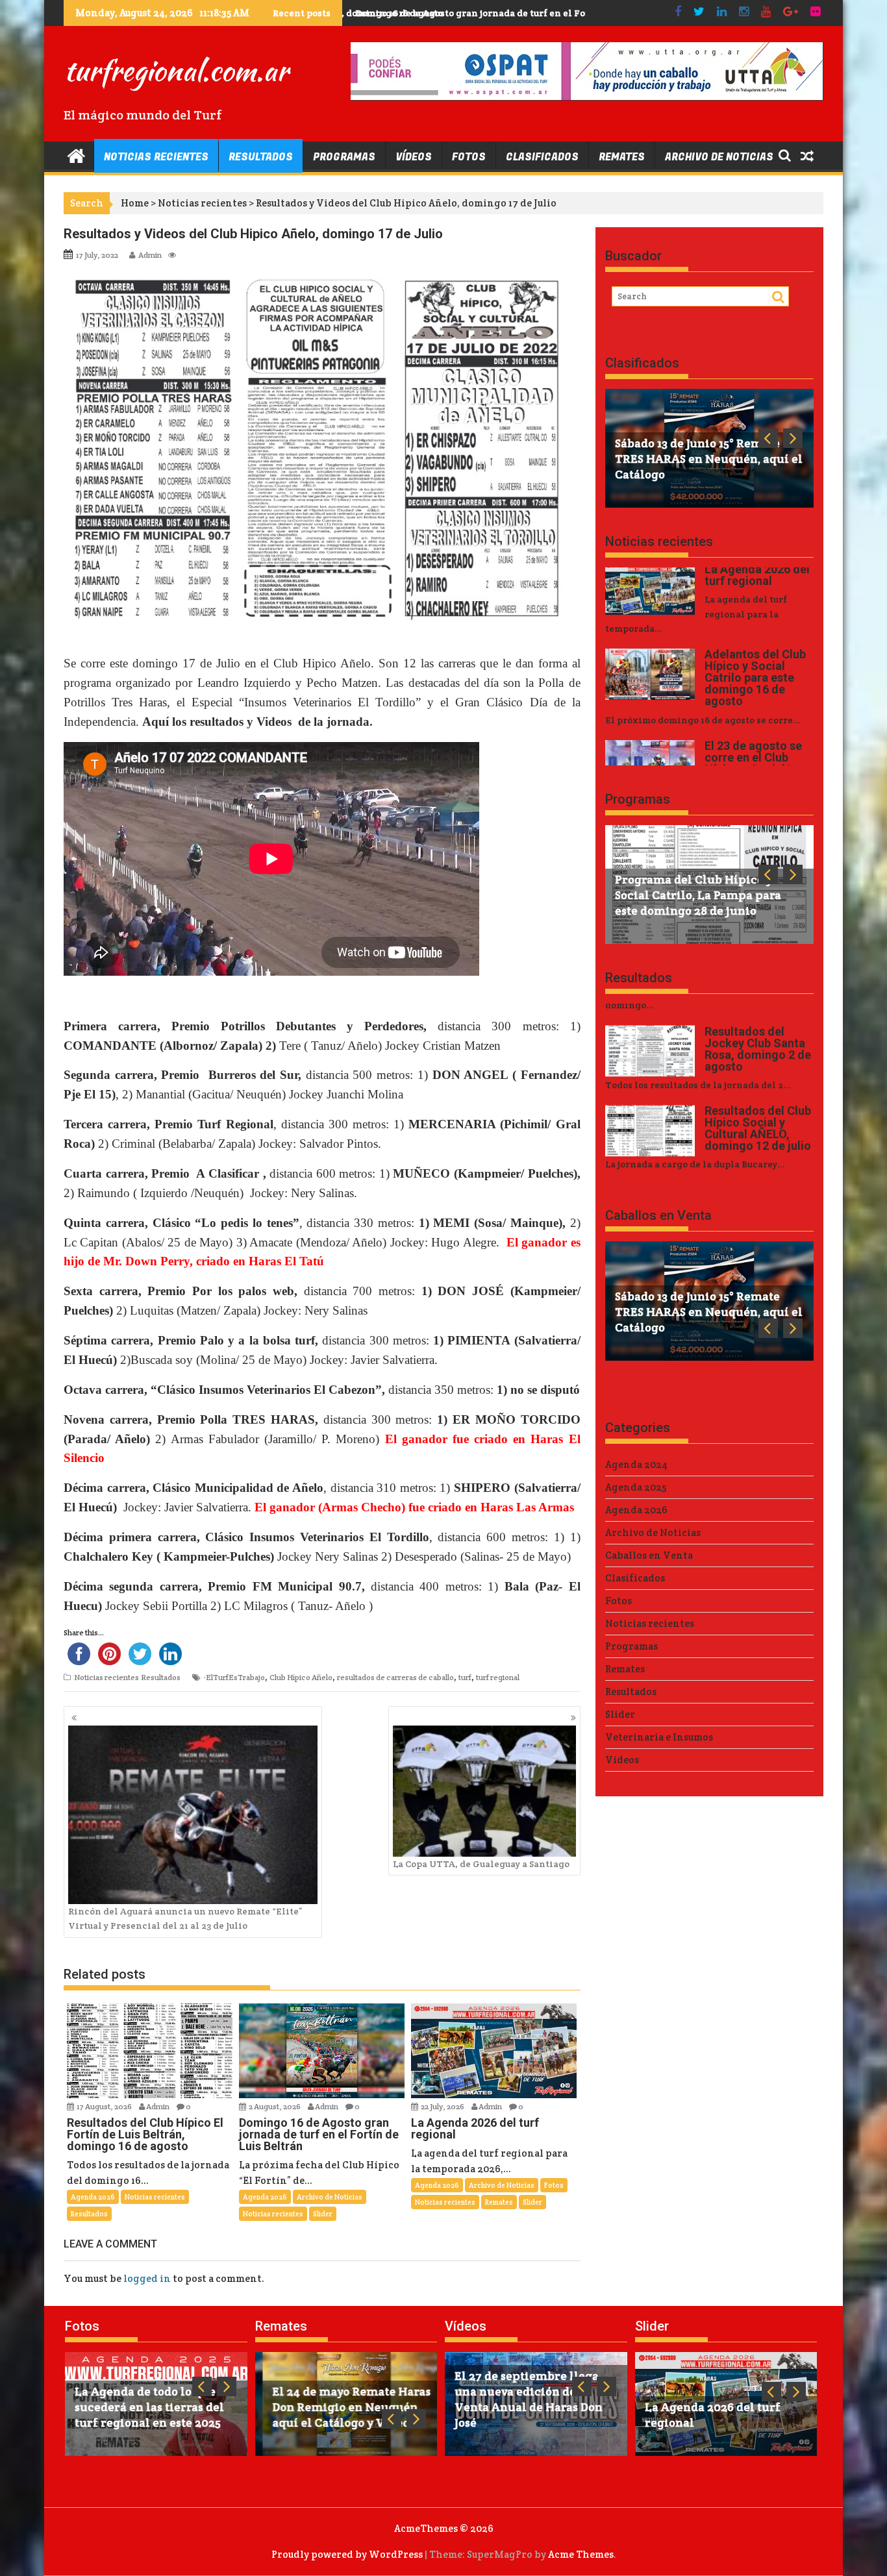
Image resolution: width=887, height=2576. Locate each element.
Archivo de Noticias (719, 157)
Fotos (469, 157)
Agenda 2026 (93, 2197)
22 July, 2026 (443, 2106)
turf (465, 1677)
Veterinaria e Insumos (659, 1737)
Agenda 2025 (636, 1487)
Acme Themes (581, 2554)
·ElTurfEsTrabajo (234, 1677)
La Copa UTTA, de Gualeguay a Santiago (481, 1864)
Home (135, 203)
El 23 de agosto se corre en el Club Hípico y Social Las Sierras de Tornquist (519, 13)
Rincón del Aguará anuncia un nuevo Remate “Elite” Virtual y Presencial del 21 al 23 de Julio (185, 1918)
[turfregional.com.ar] (76, 155)
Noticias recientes (156, 157)
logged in (147, 2278)
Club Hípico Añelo (301, 1677)
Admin (150, 255)
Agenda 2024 (636, 1464)
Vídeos (414, 157)
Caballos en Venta (658, 1215)
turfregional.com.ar (176, 70)
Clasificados (542, 157)
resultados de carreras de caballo (395, 1677)
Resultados (261, 157)
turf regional (498, 1677)
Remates (622, 157)
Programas (344, 157)
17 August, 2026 (105, 2106)
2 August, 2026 (275, 2106)
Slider (323, 2214)
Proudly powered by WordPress (347, 2554)
